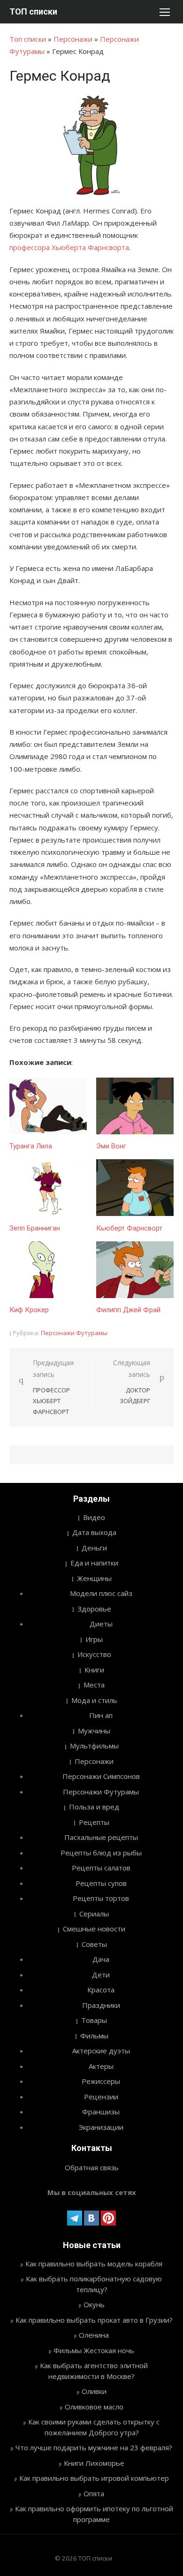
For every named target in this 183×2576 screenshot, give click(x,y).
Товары (94, 2020)
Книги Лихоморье (94, 2463)
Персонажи (73, 39)
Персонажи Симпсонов (101, 1776)
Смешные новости (94, 1929)
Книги (94, 1670)
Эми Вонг (111, 1146)
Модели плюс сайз (101, 1593)
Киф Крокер (29, 1310)
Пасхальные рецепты (101, 1837)
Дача (101, 1959)
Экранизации (101, 2127)
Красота (101, 1990)
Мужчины (94, 1731)
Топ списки (28, 39)
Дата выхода (94, 1532)
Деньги (94, 1548)
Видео (94, 1517)
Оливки (94, 2391)
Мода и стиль (94, 1700)
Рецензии (101, 2097)
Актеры (101, 2066)
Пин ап (101, 1715)
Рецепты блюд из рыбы (101, 1853)
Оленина (94, 2335)
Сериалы (94, 1914)
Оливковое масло (94, 2407)
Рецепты (94, 1822)
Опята (94, 2493)
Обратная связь (92, 2167)
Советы (94, 1944)
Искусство (94, 1654)
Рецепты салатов (101, 1868)
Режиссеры (101, 2081)
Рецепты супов (101, 1883)
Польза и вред (94, 1807)
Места (94, 1685)
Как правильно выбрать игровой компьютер (94, 2478)
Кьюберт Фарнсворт (129, 1228)
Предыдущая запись (53, 1387)
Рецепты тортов (101, 1898)
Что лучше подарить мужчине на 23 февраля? (94, 2447)
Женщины (94, 1578)
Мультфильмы (94, 1746)
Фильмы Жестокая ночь (94, 2350)
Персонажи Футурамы (74, 1333)
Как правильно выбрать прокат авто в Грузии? (94, 2320)
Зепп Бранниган (35, 1228)
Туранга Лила (31, 1146)
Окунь (94, 2304)
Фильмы (94, 2036)
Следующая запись (132, 1382)
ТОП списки (33, 11)
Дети (101, 1975)
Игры (94, 1639)
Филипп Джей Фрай (128, 1310)
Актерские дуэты (101, 2051)
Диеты (101, 1624)
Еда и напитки (94, 1563)
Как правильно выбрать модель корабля (94, 2264)
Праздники (101, 2005)
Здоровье (94, 1609)
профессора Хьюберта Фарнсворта (69, 247)
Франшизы (101, 2112)
